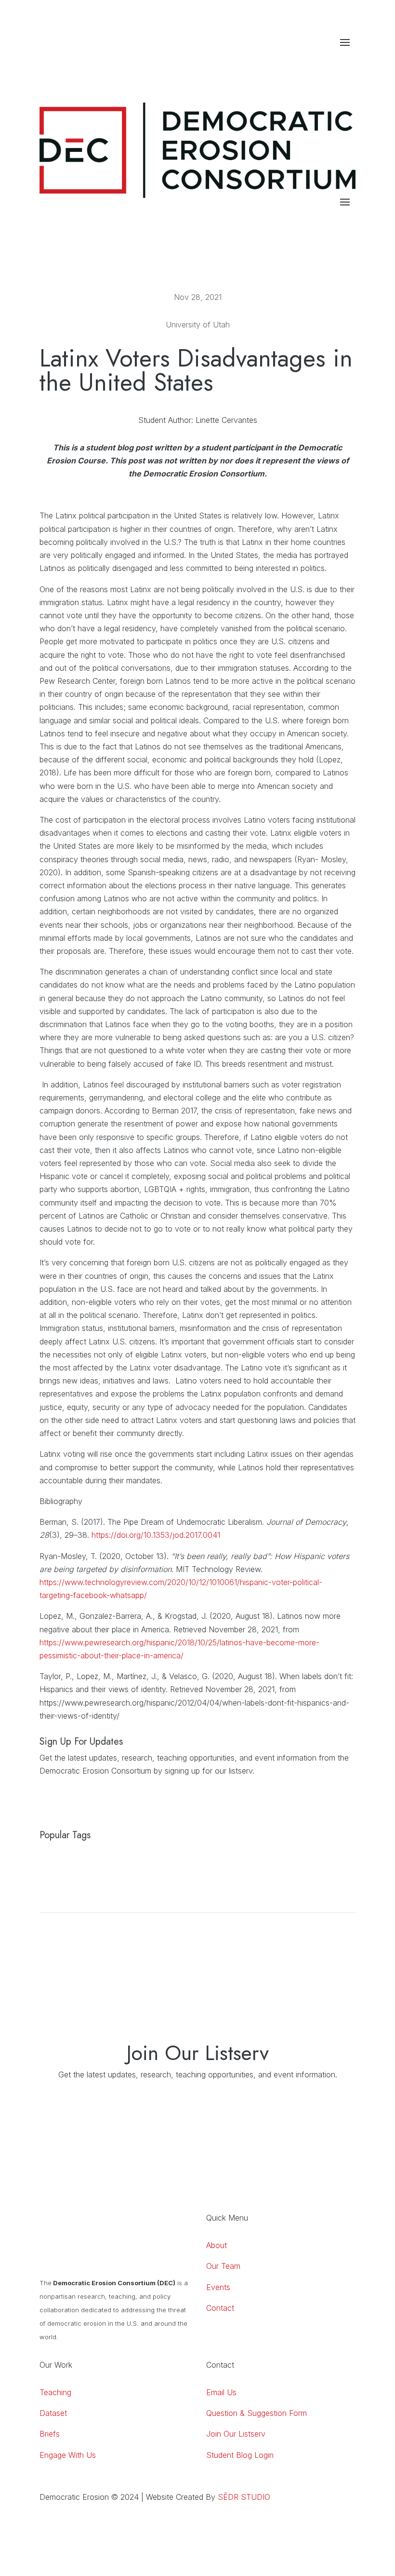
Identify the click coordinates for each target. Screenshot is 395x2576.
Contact (220, 2308)
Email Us (221, 2392)
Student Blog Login (240, 2455)
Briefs (50, 2434)
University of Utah (198, 325)
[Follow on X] (348, 62)
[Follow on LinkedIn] (309, 62)
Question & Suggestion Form (257, 2413)
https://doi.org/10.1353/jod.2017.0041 (156, 1535)
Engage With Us (68, 2455)
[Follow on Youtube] (329, 62)
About (217, 2245)
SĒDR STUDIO (244, 2497)
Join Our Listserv (236, 2434)
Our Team (223, 2266)
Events (218, 2287)
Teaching (55, 2392)
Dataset (53, 2413)
